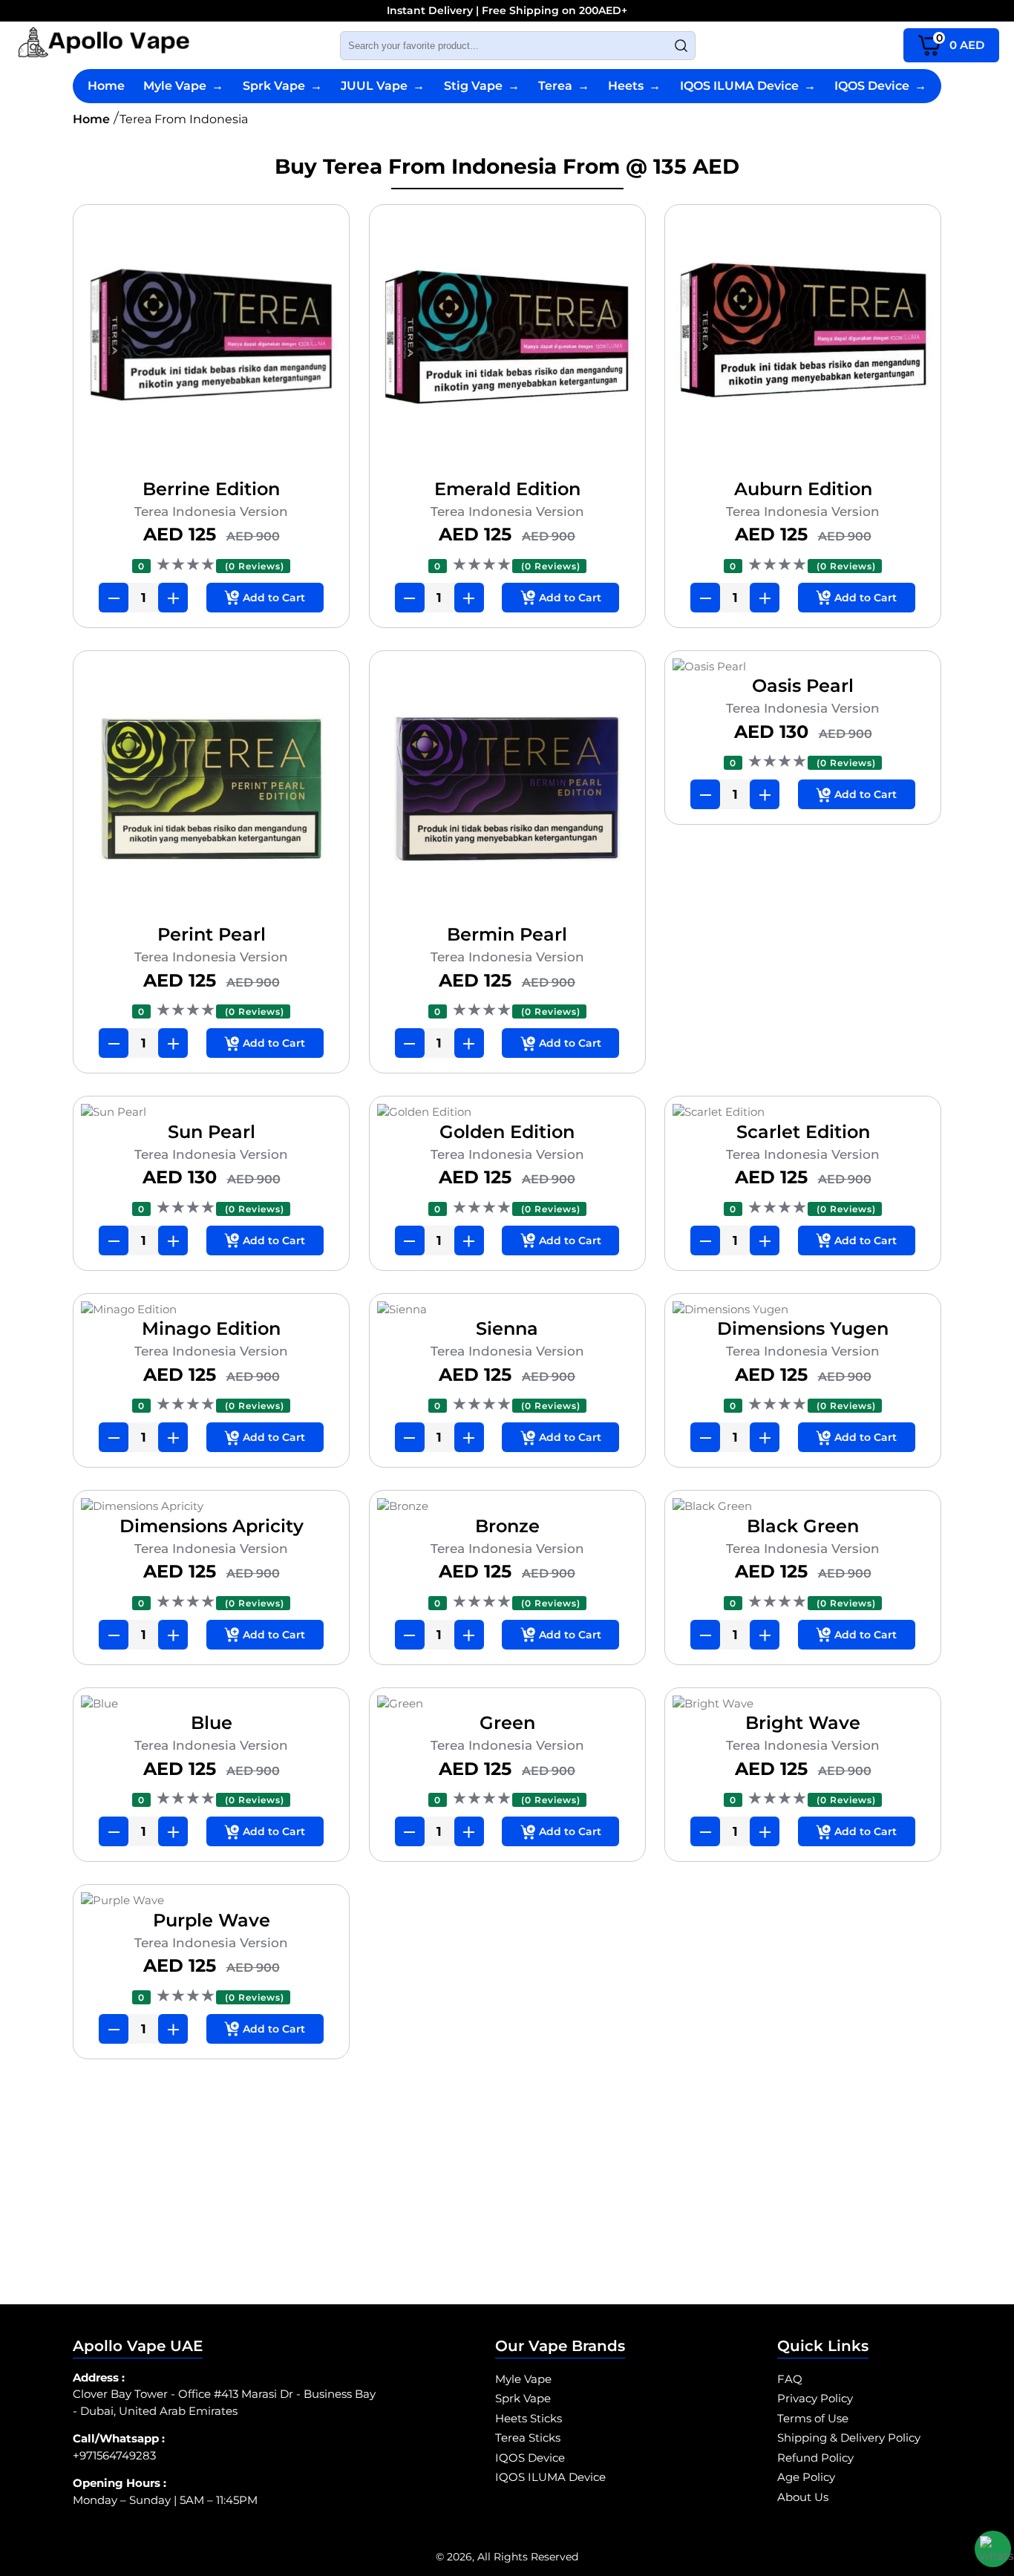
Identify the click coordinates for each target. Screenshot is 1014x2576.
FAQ (790, 2379)
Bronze (507, 1526)
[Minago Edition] (211, 1310)
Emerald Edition (507, 489)
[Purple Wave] (211, 1901)
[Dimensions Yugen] (803, 1310)
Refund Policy (815, 2458)
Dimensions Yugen (803, 1328)
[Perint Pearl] (211, 791)
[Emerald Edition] (507, 345)
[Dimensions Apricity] (211, 1507)
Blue (212, 1723)
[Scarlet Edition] (803, 1112)
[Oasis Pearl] (803, 667)
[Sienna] (507, 1310)
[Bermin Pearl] (507, 791)
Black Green (803, 1526)
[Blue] (211, 1704)
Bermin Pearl (507, 934)
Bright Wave (803, 1723)
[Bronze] (507, 1507)
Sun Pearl (212, 1132)
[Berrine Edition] (211, 345)
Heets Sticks (529, 2418)
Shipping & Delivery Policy (849, 2438)
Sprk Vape (282, 86)
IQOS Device (880, 86)
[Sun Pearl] (211, 1112)
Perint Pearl (212, 934)
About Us (803, 2497)
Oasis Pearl (803, 686)
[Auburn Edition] (803, 345)
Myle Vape (183, 86)
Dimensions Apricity (212, 1526)
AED (961, 42)
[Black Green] (803, 1507)
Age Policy (806, 2477)
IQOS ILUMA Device (748, 86)
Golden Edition (507, 1132)
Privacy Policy (815, 2398)
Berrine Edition (211, 489)
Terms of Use (813, 2418)
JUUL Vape (383, 86)
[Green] (507, 1704)
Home (106, 86)
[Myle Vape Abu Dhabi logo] (104, 45)
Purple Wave (212, 1920)
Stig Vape (482, 86)
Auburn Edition (803, 489)
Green (507, 1723)
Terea (564, 86)
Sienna (507, 1328)
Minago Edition (211, 1328)
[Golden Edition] (507, 1112)
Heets (634, 86)
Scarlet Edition (803, 1132)
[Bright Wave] (803, 1704)
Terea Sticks (528, 2438)
